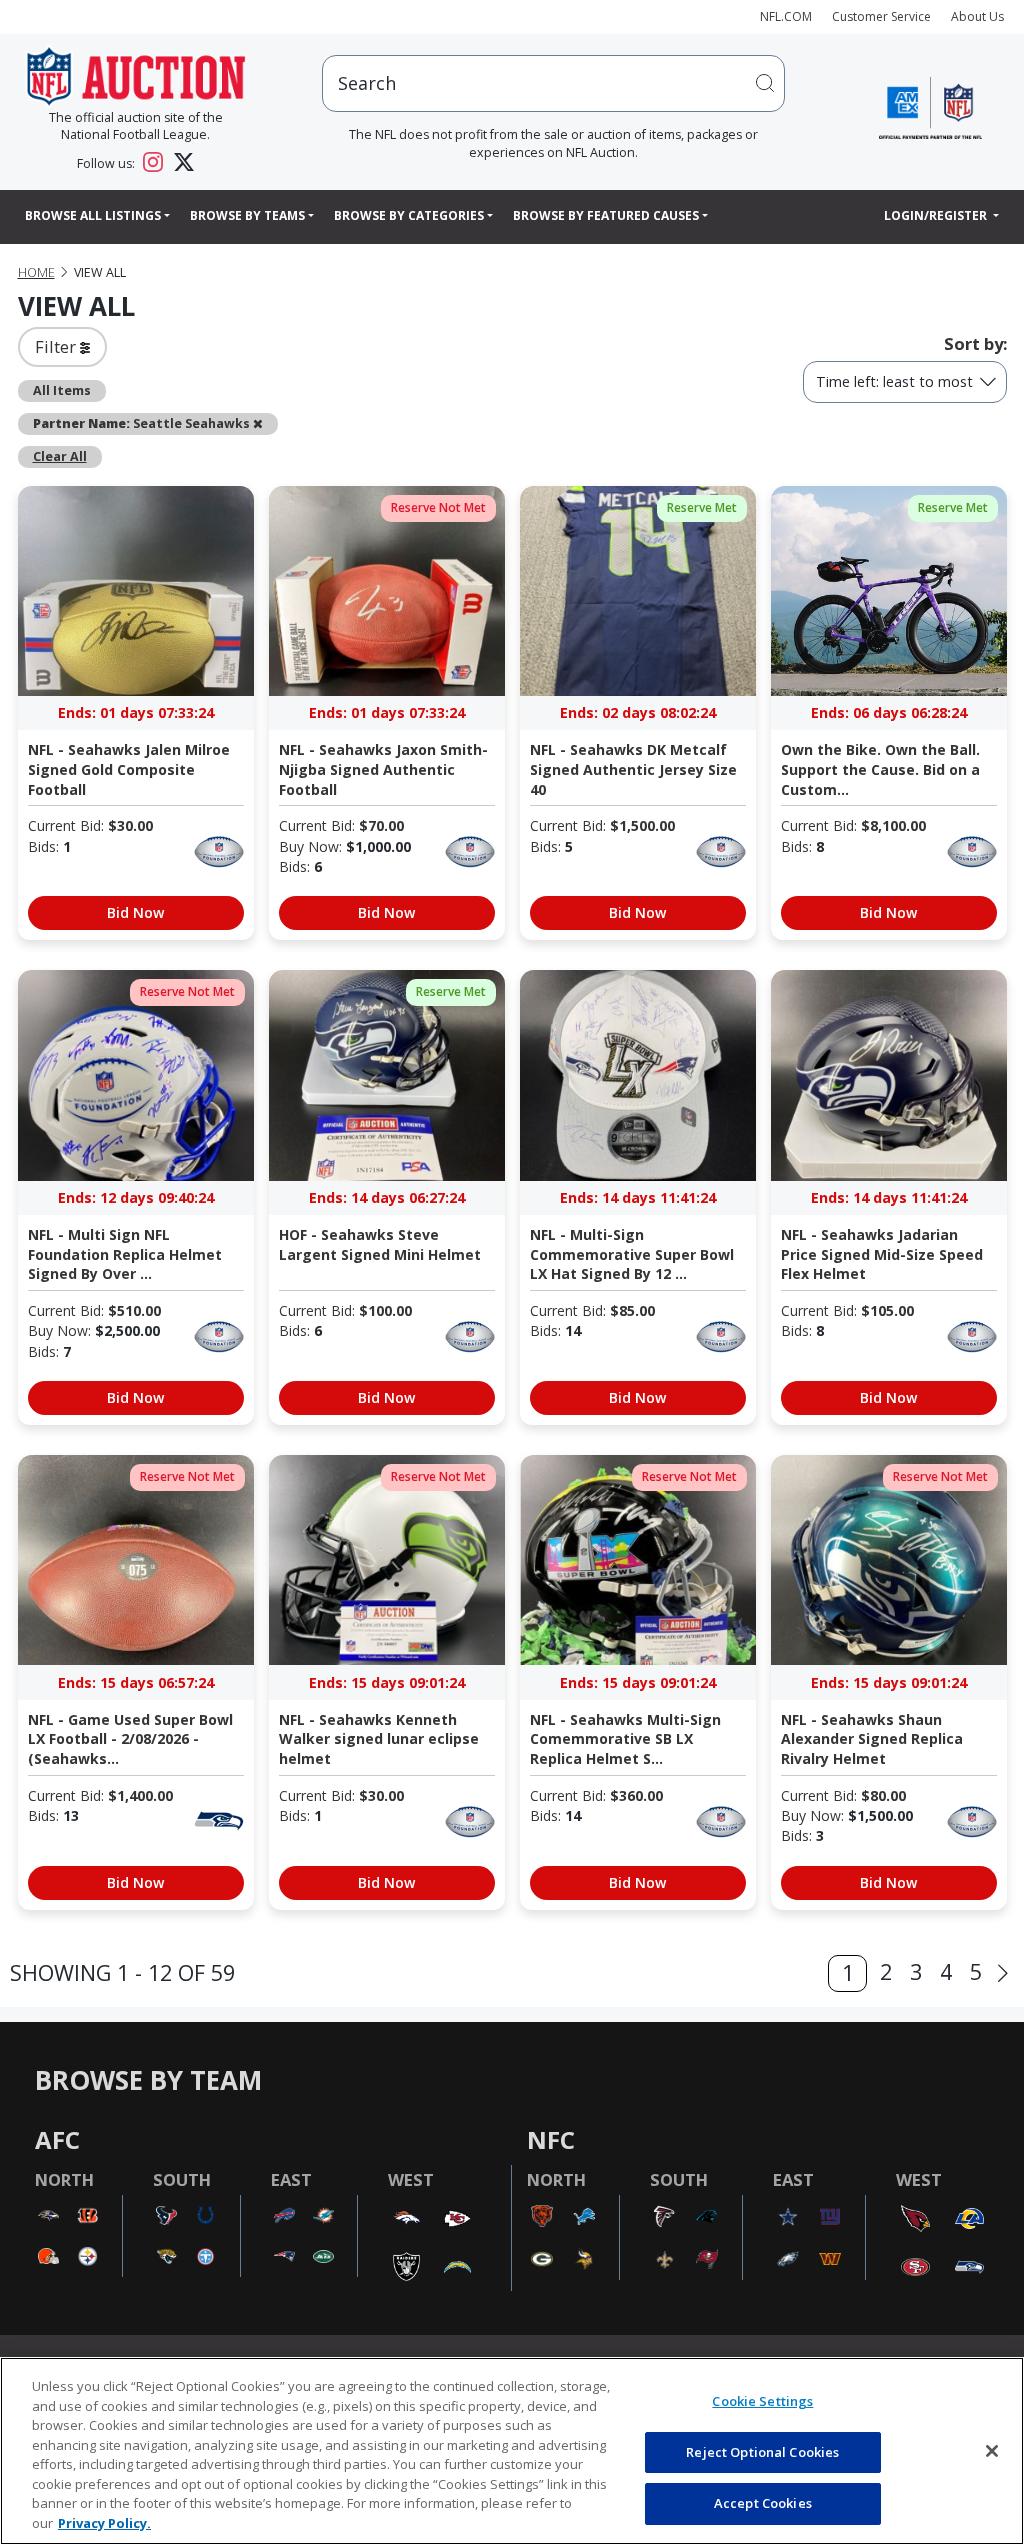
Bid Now (135, 912)
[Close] (992, 2451)
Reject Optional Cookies (762, 2452)
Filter (57, 346)
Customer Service (881, 16)
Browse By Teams (247, 215)
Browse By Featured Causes (606, 215)
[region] (512, 2451)
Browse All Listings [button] (93, 215)
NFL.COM (786, 16)
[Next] (1003, 1974)
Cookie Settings (762, 2401)
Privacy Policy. (104, 2523)
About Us (977, 16)
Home (36, 272)
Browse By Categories (409, 215)
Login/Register (937, 215)
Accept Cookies (763, 2503)
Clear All (60, 456)
